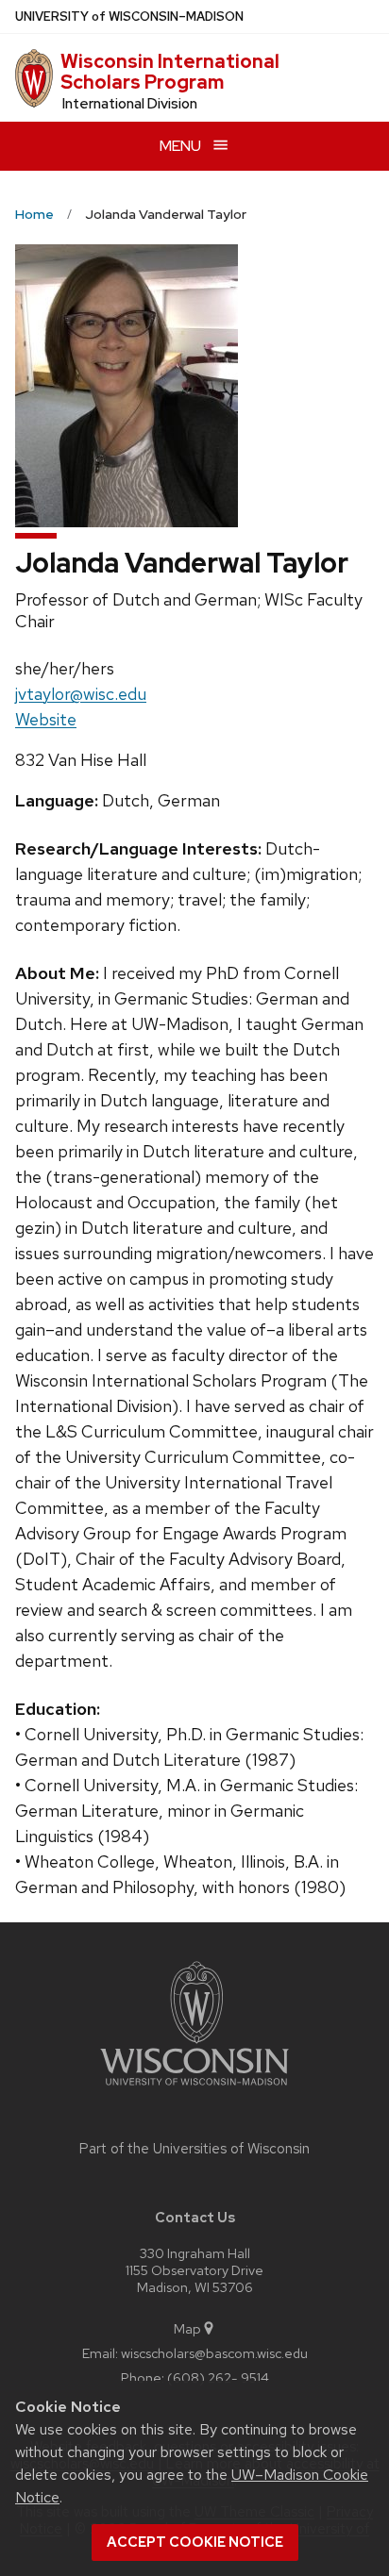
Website (46, 719)
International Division (130, 104)
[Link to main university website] (194, 2089)
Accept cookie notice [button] (195, 2542)
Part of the (194, 2149)
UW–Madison (129, 17)
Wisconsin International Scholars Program (170, 72)
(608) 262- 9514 (218, 2377)
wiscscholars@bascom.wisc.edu (214, 2353)
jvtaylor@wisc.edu (81, 694)
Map (187, 2328)
